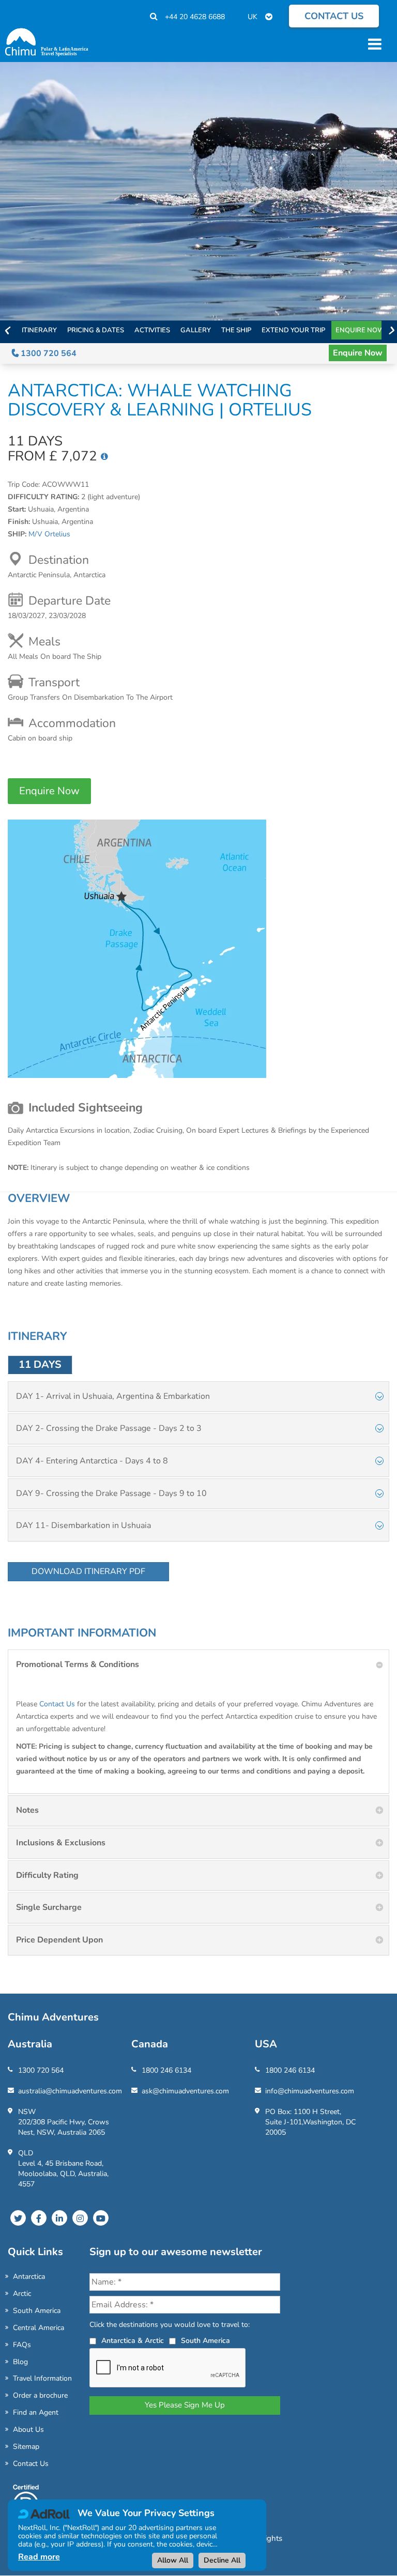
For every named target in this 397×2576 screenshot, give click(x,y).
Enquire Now (360, 330)
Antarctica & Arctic (133, 2341)
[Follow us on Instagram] (80, 2218)
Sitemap (26, 2447)
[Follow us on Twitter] (18, 2218)
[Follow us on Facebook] (39, 2218)
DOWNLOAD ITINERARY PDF (88, 1571)
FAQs (22, 2345)
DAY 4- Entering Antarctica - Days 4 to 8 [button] (92, 1461)
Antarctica (29, 2277)
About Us (28, 2430)
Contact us (334, 16)
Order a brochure (40, 2395)
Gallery (196, 330)
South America (37, 2311)
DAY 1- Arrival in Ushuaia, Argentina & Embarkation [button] (113, 1396)
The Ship (236, 330)
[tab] (198, 1397)
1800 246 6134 (166, 2070)
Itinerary (39, 330)
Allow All (173, 2560)
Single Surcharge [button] (49, 1907)
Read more (39, 2557)
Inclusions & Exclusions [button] (61, 1843)
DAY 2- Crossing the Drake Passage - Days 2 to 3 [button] (109, 1428)
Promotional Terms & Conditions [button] (78, 1664)
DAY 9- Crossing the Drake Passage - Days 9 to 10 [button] (111, 1493)
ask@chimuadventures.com (185, 2091)
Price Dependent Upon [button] (59, 1940)
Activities (152, 330)
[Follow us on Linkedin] (59, 2218)
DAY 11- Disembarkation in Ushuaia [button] (83, 1525)
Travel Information (42, 2378)
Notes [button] (27, 1810)
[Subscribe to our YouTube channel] (101, 2218)
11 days (40, 1364)
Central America (39, 2328)
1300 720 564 (48, 353)
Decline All (222, 2560)
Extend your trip (293, 330)
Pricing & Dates (96, 330)
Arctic (22, 2294)
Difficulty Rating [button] (47, 1875)
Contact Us (57, 1704)
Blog (20, 2362)
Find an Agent (36, 2412)
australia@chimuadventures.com (70, 2091)
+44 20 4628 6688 (195, 17)
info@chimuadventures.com (310, 2091)
